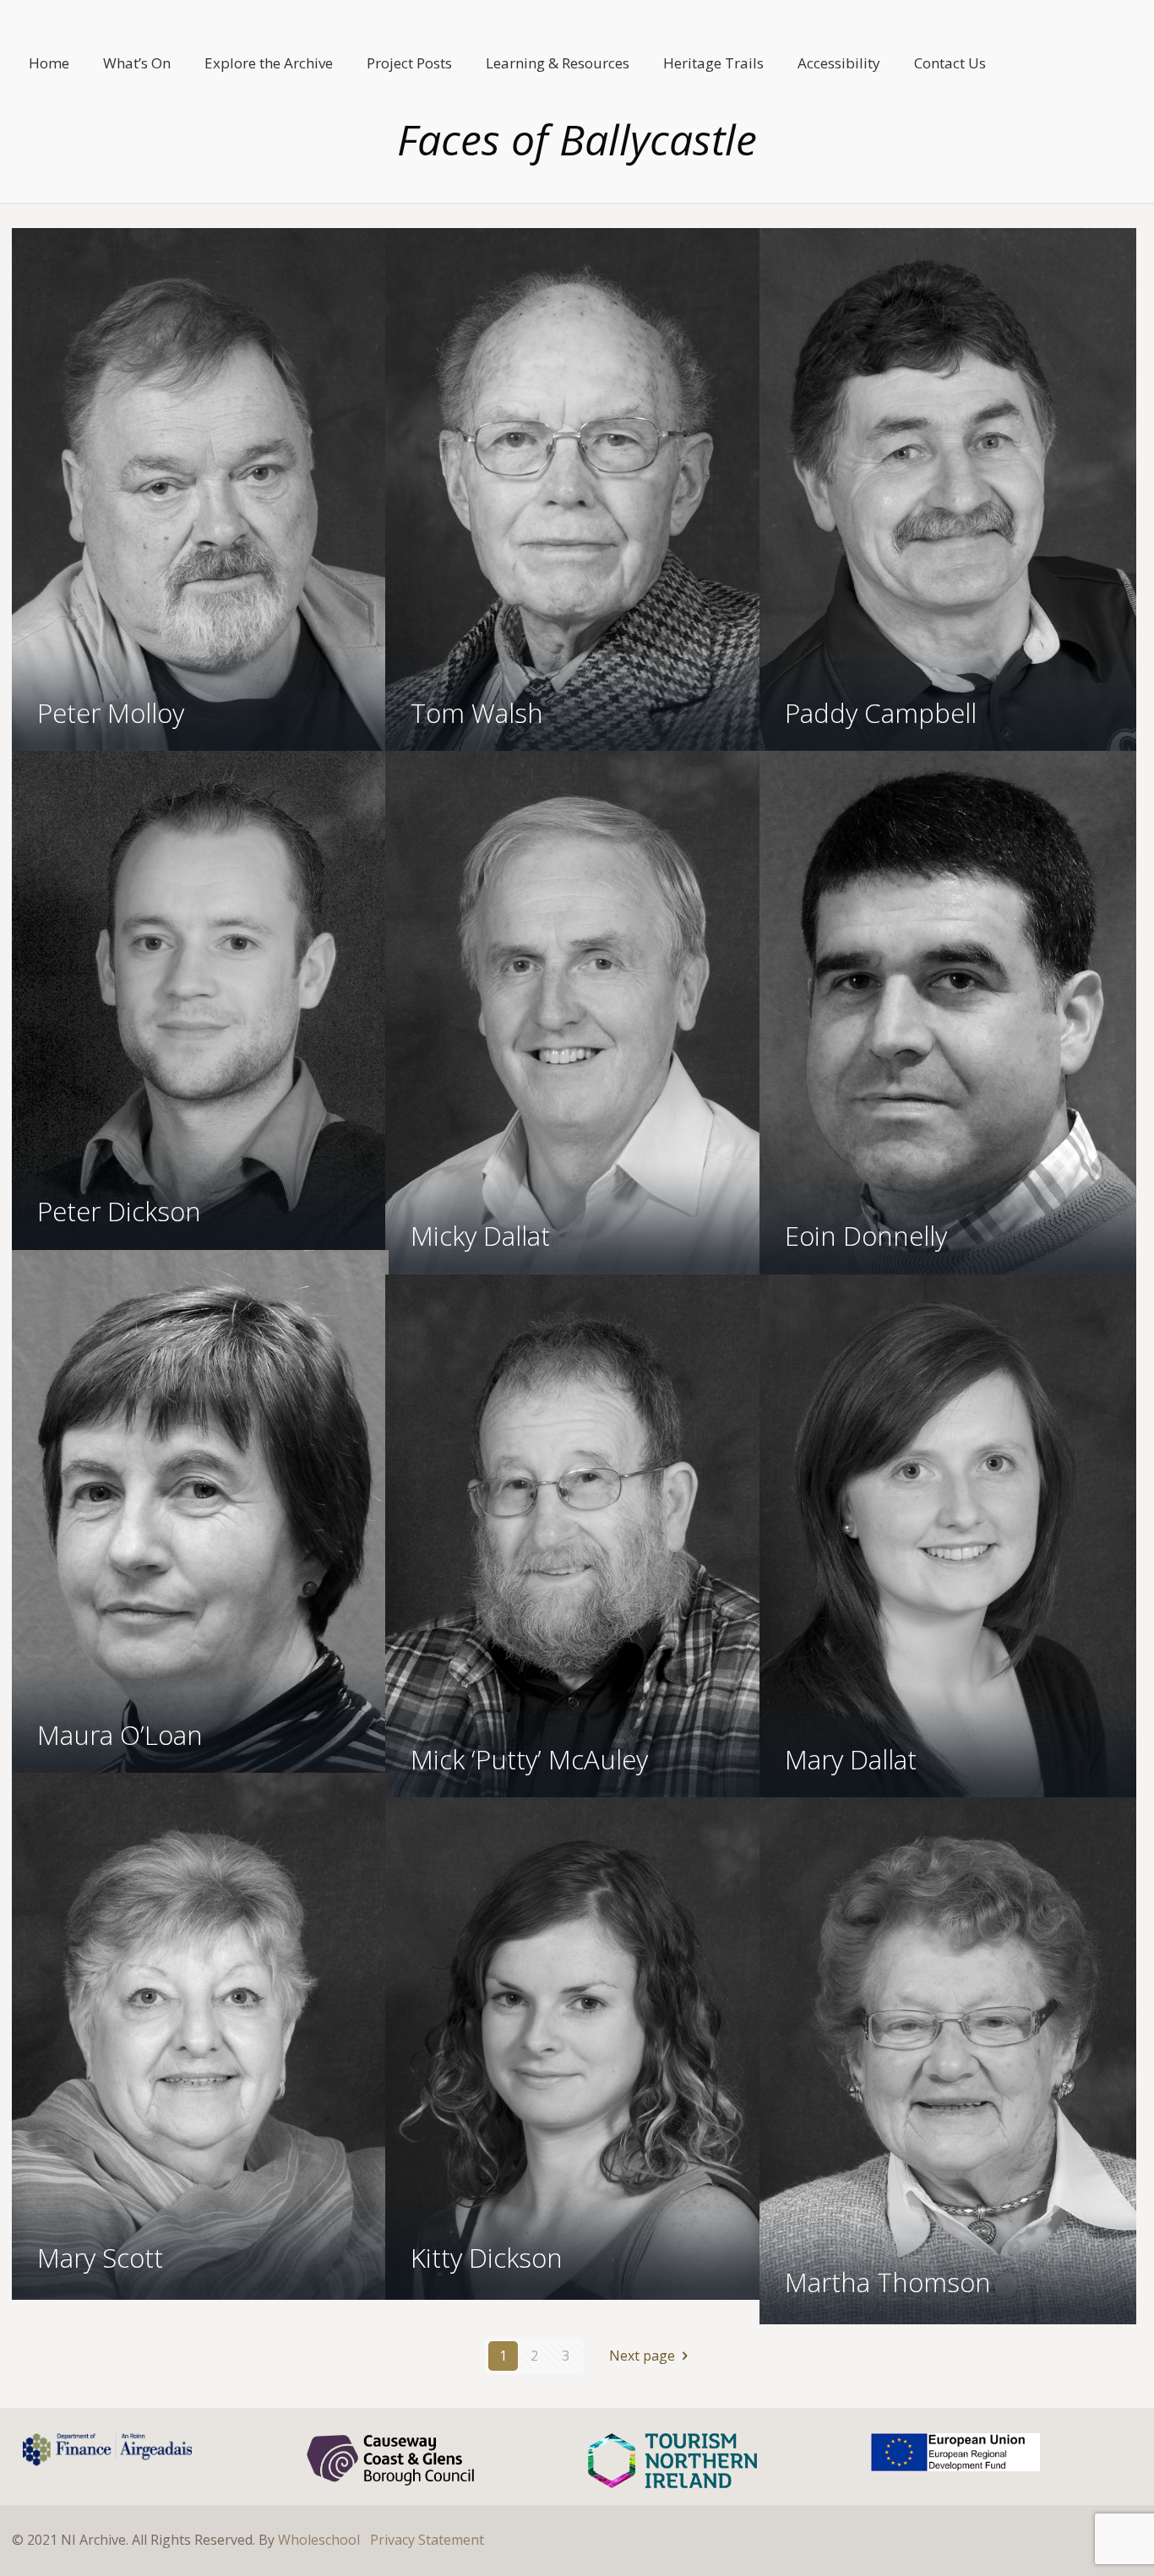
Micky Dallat (480, 1236)
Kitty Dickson (487, 2258)
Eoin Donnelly (866, 1236)
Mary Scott (100, 2258)
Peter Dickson (119, 1211)
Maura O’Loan (120, 1735)
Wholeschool (319, 2540)
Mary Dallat (851, 1759)
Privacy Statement (427, 2540)
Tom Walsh (477, 713)
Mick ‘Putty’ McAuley (529, 1759)
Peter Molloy (111, 713)
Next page (642, 2356)
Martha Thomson (888, 2282)
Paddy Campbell (881, 713)
